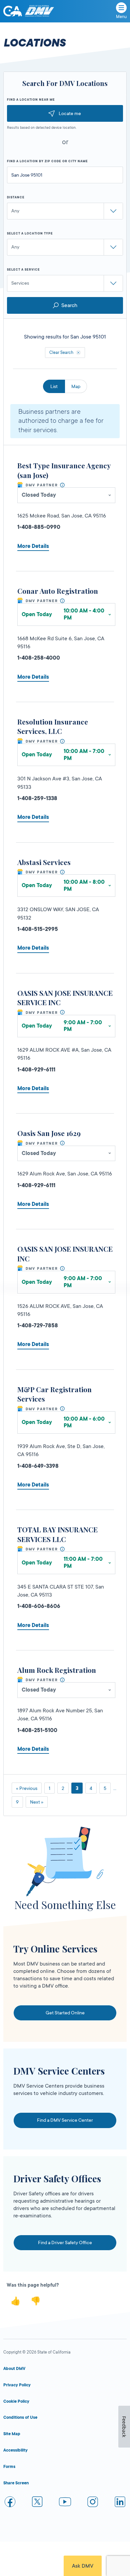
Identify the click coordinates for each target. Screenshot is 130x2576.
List (54, 386)
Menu (121, 17)
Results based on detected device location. (42, 128)
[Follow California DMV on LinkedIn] (120, 2503)
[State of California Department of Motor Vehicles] (39, 11)
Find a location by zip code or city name (47, 161)
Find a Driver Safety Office (65, 2243)
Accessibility (15, 2450)
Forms (9, 2467)
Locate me (70, 113)
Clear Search (61, 353)
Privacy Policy (17, 2385)
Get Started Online (65, 2013)
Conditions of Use (20, 2417)
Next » (37, 1802)
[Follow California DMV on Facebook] (10, 2503)
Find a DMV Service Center (65, 2120)
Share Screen (16, 2483)
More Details (33, 546)
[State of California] (13, 11)
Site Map (12, 2434)
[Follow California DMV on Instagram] (93, 2503)
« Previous (27, 1788)
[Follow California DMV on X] (38, 2503)
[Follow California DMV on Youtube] (65, 2503)
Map (76, 386)
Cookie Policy (16, 2401)
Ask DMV (83, 2566)
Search (69, 305)
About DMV (14, 2369)
